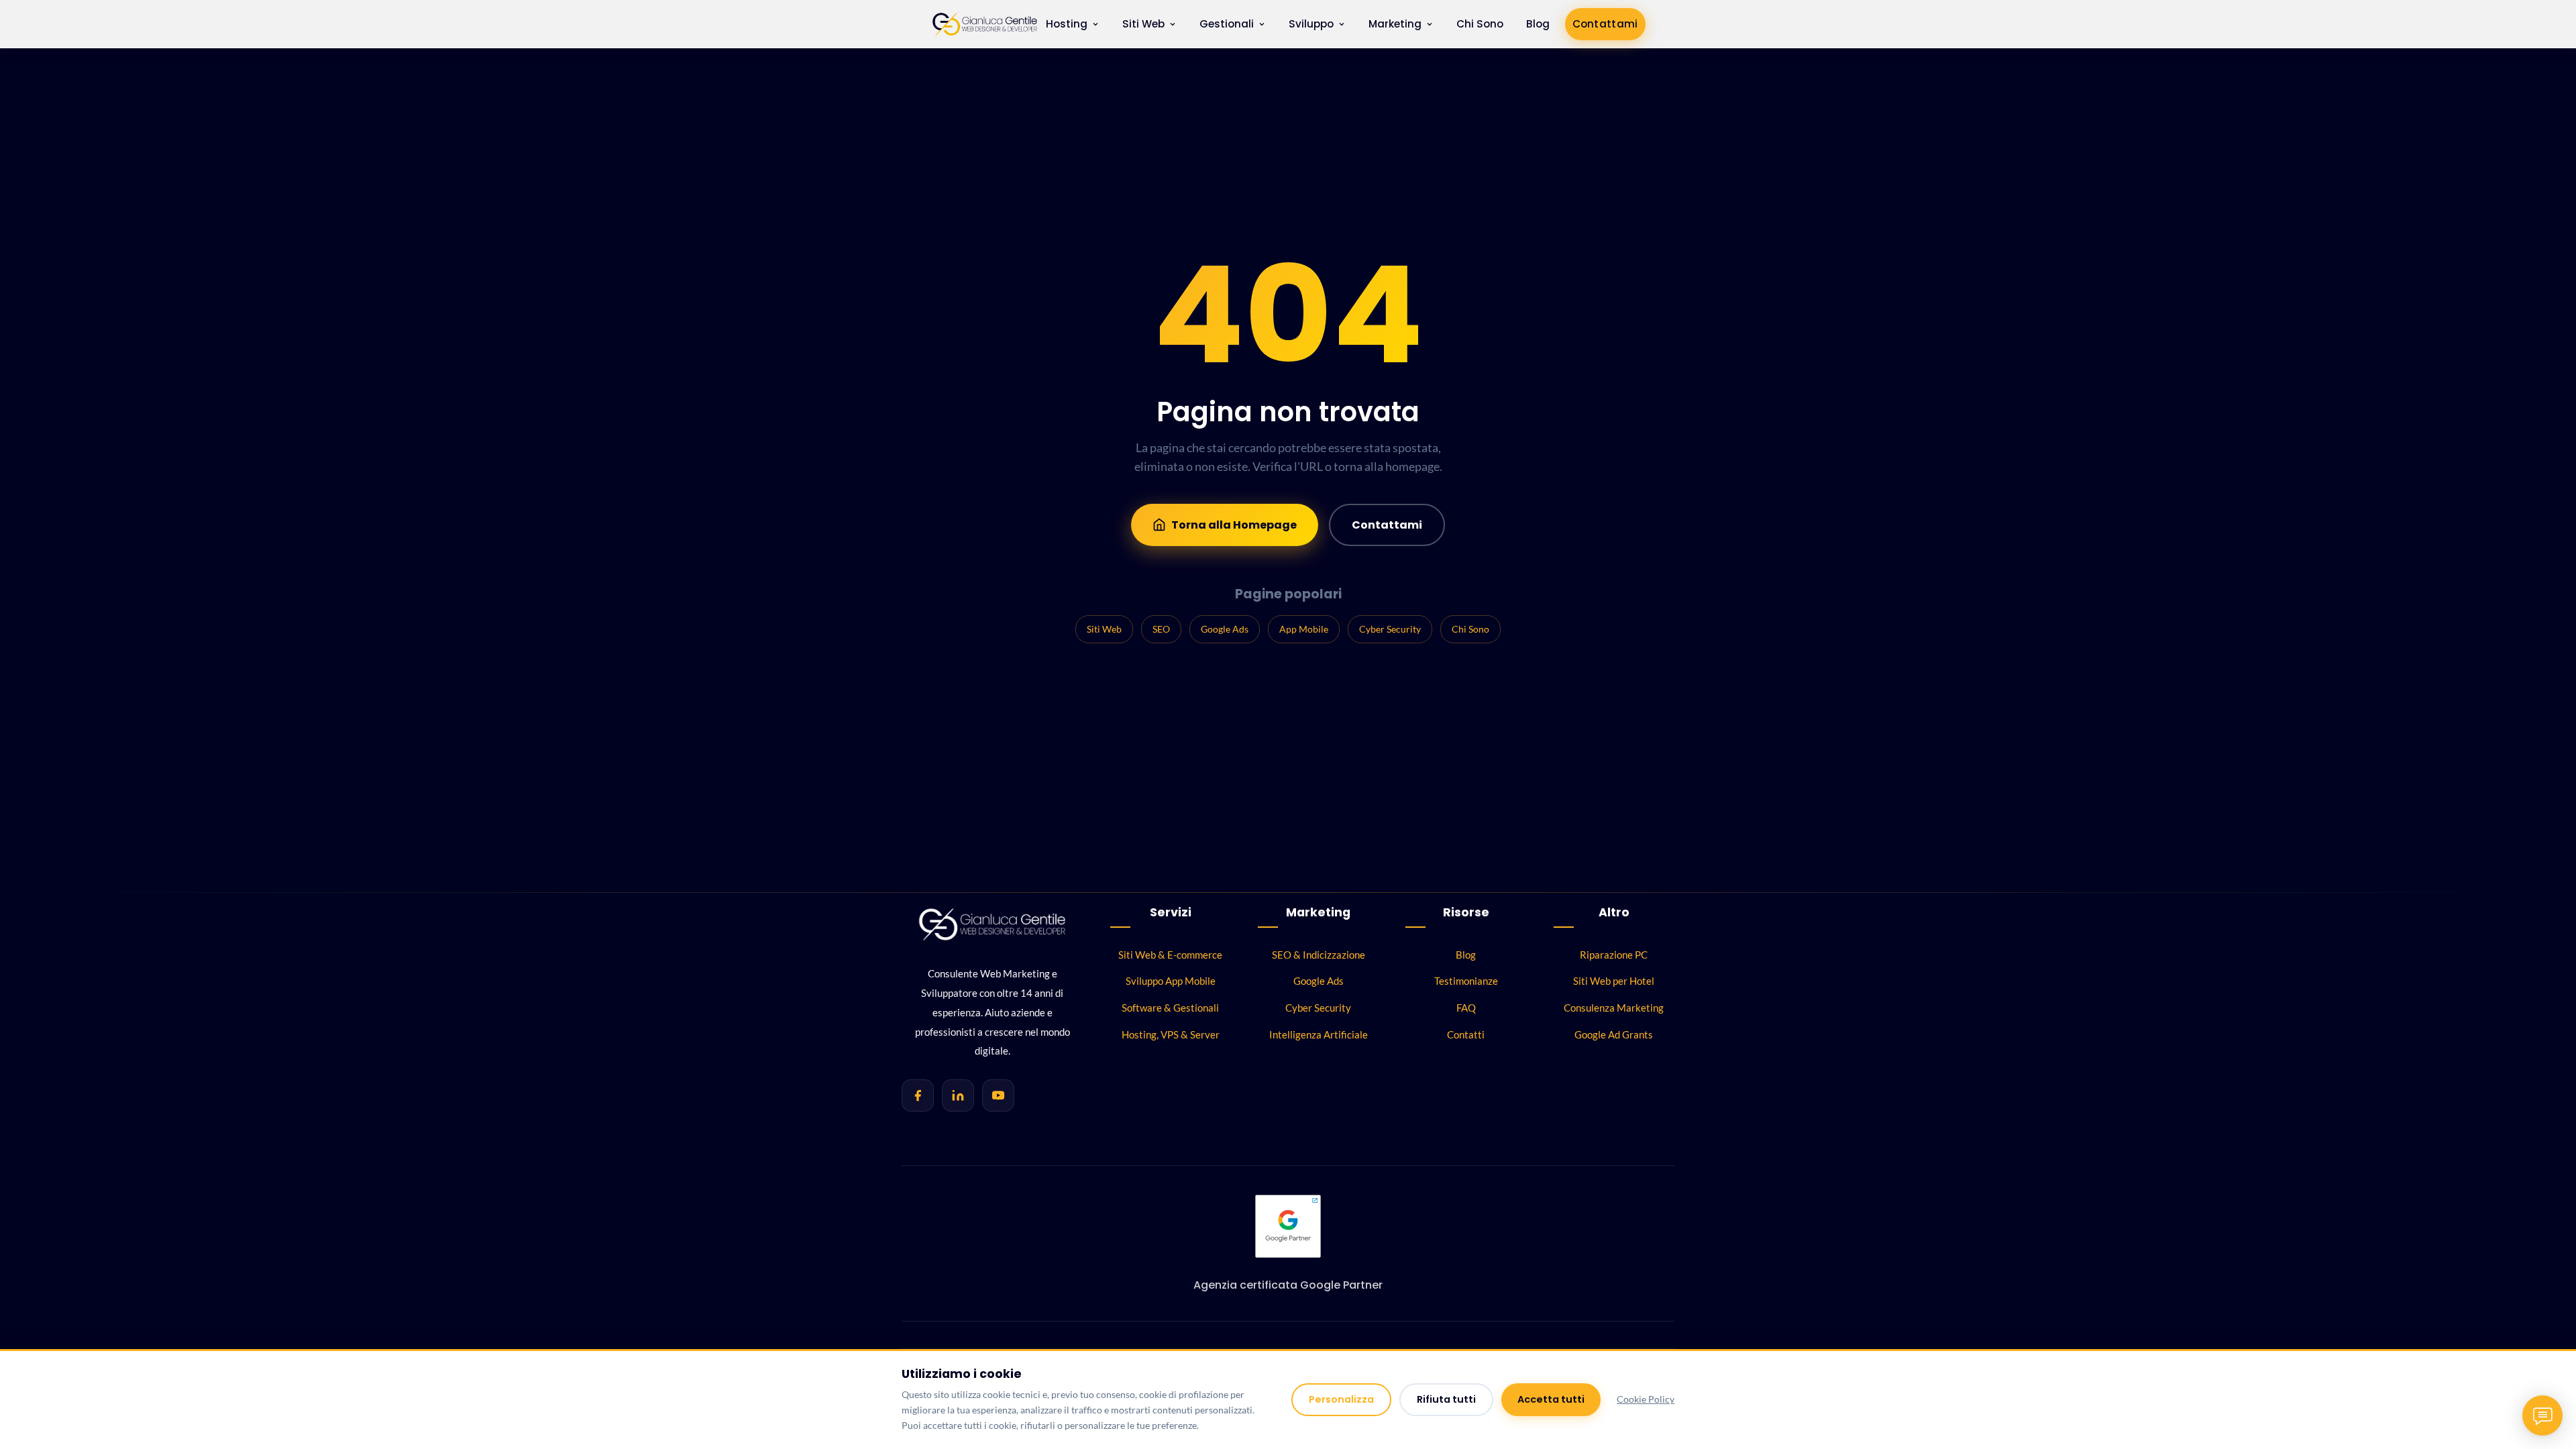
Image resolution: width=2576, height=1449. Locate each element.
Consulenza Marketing (1614, 1008)
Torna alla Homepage (1234, 525)
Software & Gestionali (1170, 1008)
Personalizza (1341, 1399)
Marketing (1395, 24)
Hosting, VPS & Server (1171, 1034)
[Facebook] (918, 1095)
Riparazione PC (1614, 955)
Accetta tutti (1551, 1399)
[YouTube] (998, 1095)
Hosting (1067, 24)
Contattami (1605, 24)
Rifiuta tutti (1446, 1399)
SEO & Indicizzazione (1319, 955)
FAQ (1466, 1008)
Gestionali (1227, 24)
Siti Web (1143, 24)
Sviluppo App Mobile (1171, 981)
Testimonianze (1466, 981)
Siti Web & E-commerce (1170, 955)
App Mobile (1304, 629)
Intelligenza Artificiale (1319, 1034)
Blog (1538, 24)
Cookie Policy (1646, 1399)
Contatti (1466, 1034)
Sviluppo (1311, 24)
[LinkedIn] (958, 1095)
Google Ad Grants (1614, 1034)
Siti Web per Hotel (1614, 981)
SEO (1161, 629)
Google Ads (1225, 629)
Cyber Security (1390, 629)
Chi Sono (1480, 24)
